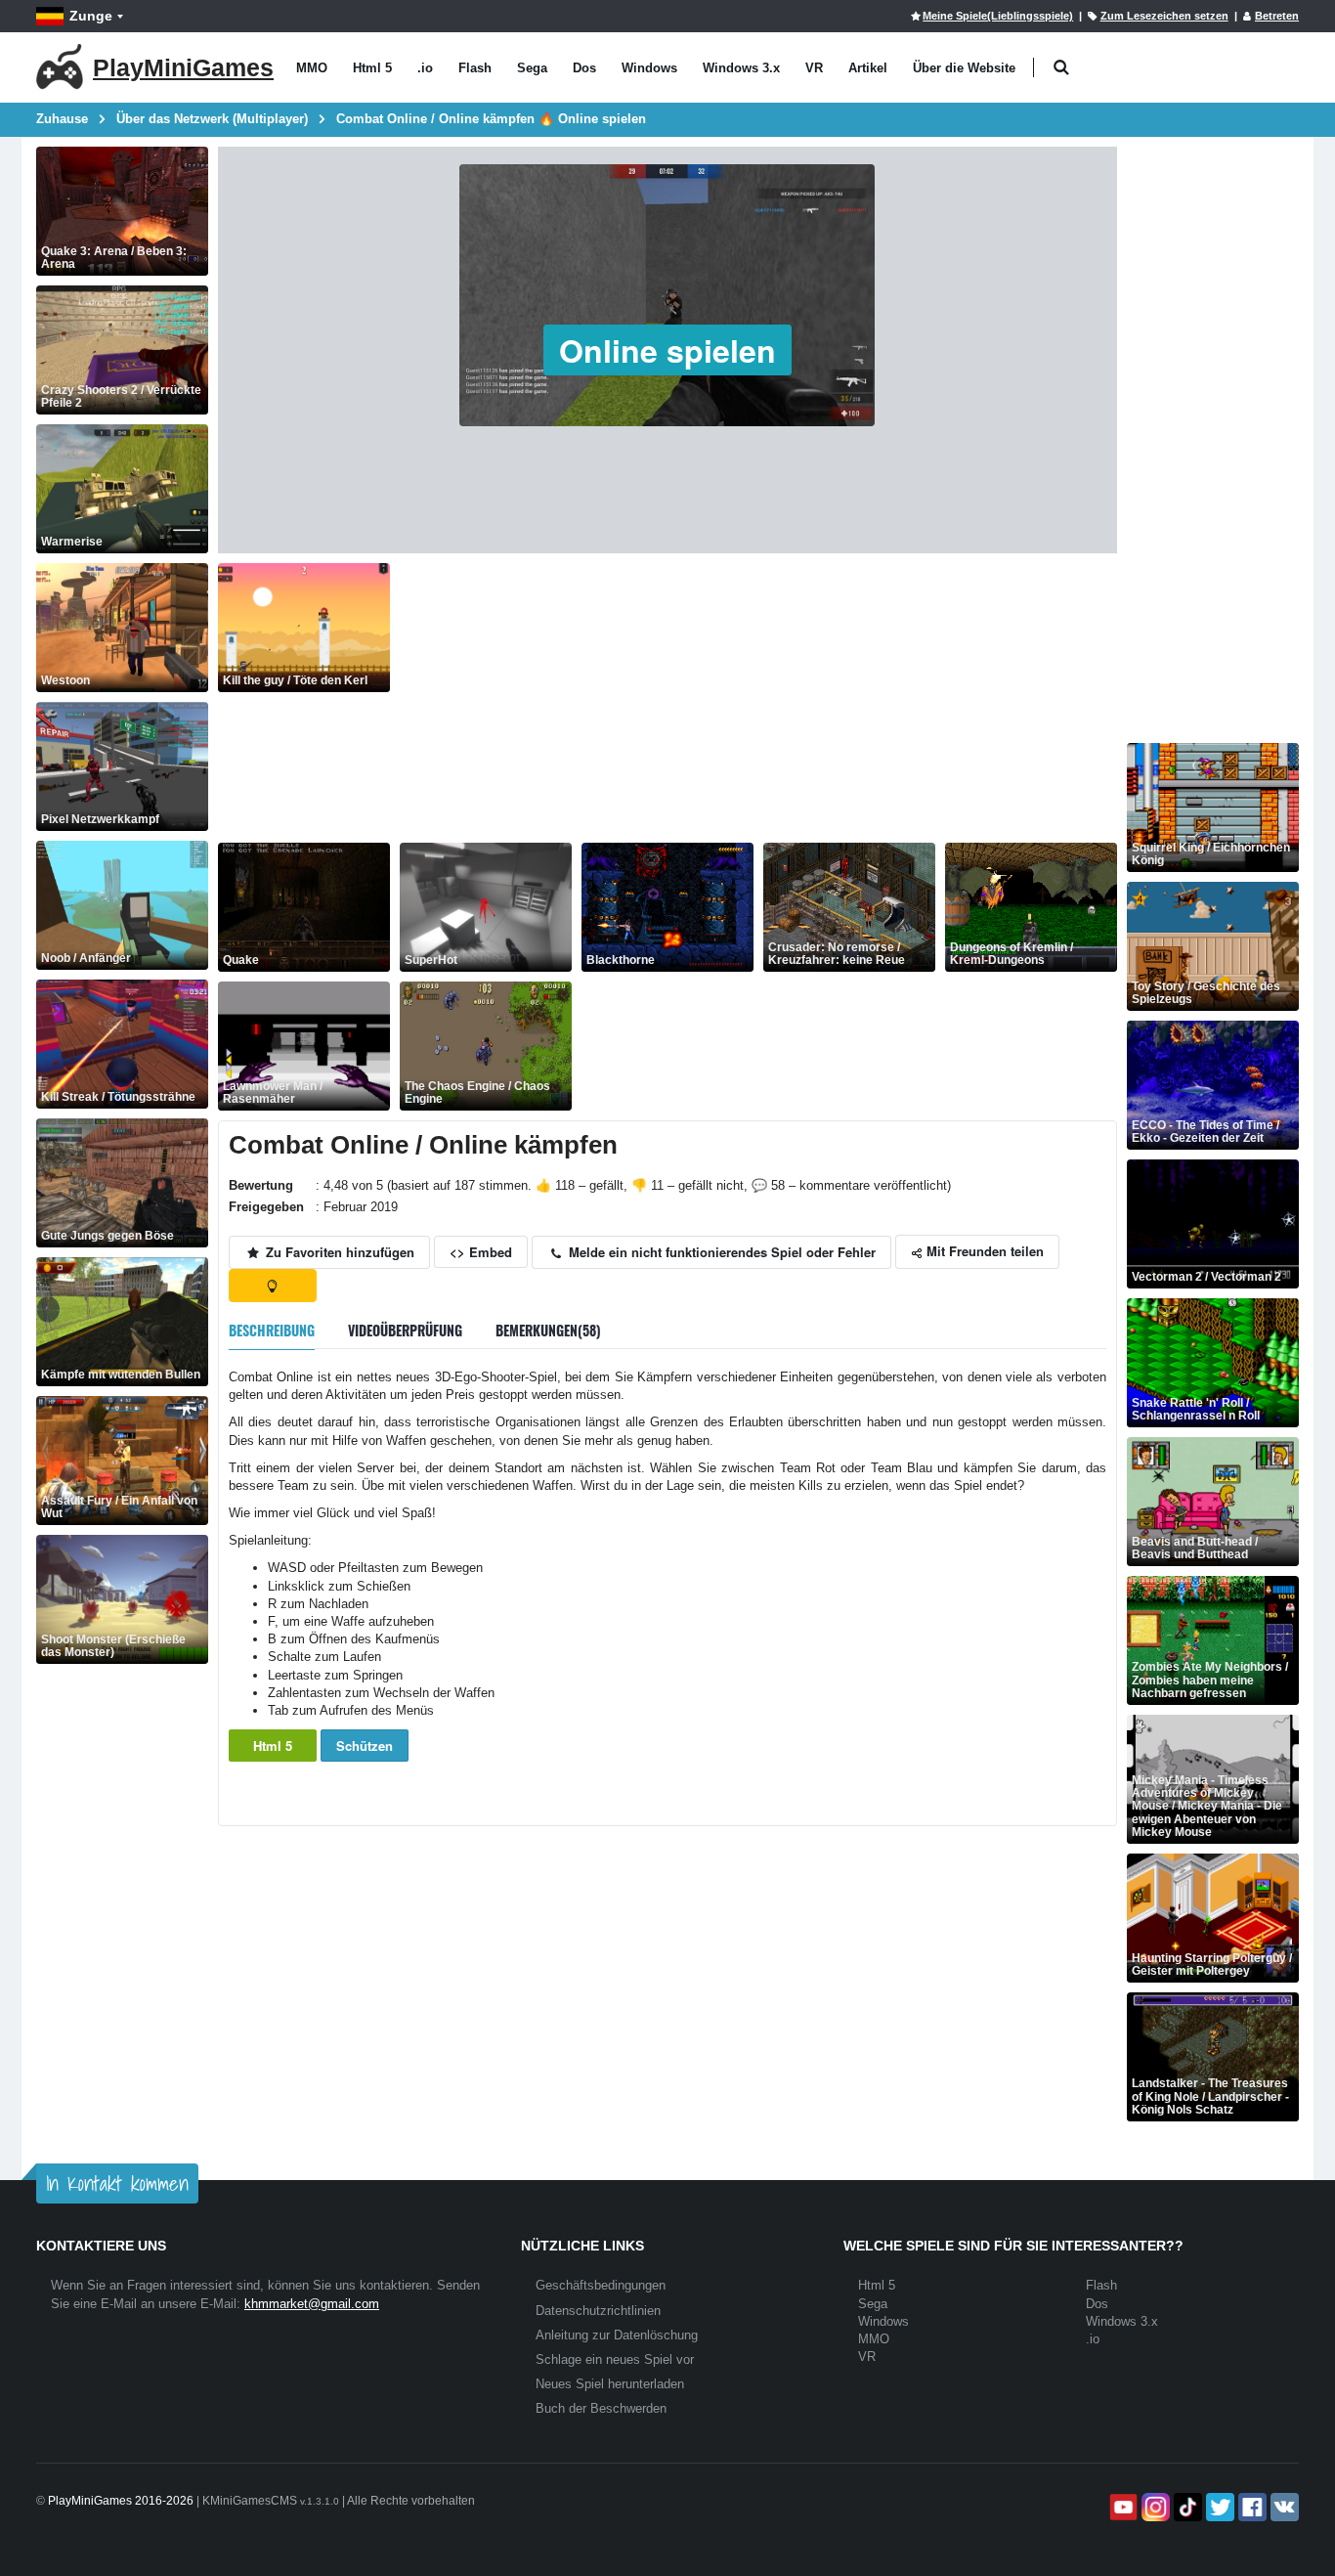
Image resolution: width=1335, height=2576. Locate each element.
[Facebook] (1250, 2507)
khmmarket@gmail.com (312, 2304)
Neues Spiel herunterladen (610, 2384)
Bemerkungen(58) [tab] (548, 1330)
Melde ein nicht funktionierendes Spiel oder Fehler (720, 1252)
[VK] (1283, 2507)
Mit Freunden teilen (983, 1251)
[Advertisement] (758, 700)
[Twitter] (1218, 2507)
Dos (584, 68)
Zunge (91, 16)
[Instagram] (1154, 2507)
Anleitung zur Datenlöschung (617, 2335)
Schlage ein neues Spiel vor (615, 2359)
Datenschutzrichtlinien (598, 2311)
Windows (649, 68)
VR (814, 68)
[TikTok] (1186, 2507)
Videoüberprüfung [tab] (405, 1330)
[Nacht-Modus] (273, 1286)
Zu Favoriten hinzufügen (338, 1252)
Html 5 (372, 68)
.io (425, 68)
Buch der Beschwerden (601, 2408)
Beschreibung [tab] (272, 1330)
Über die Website (964, 68)
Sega (532, 68)
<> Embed (481, 1252)
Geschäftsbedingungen (601, 2285)
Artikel (868, 68)
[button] (1061, 68)
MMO (312, 68)
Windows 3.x (741, 68)
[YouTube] (1121, 2507)
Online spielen (667, 350)
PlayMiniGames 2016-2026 (121, 2501)
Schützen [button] (365, 1746)
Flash (475, 68)
